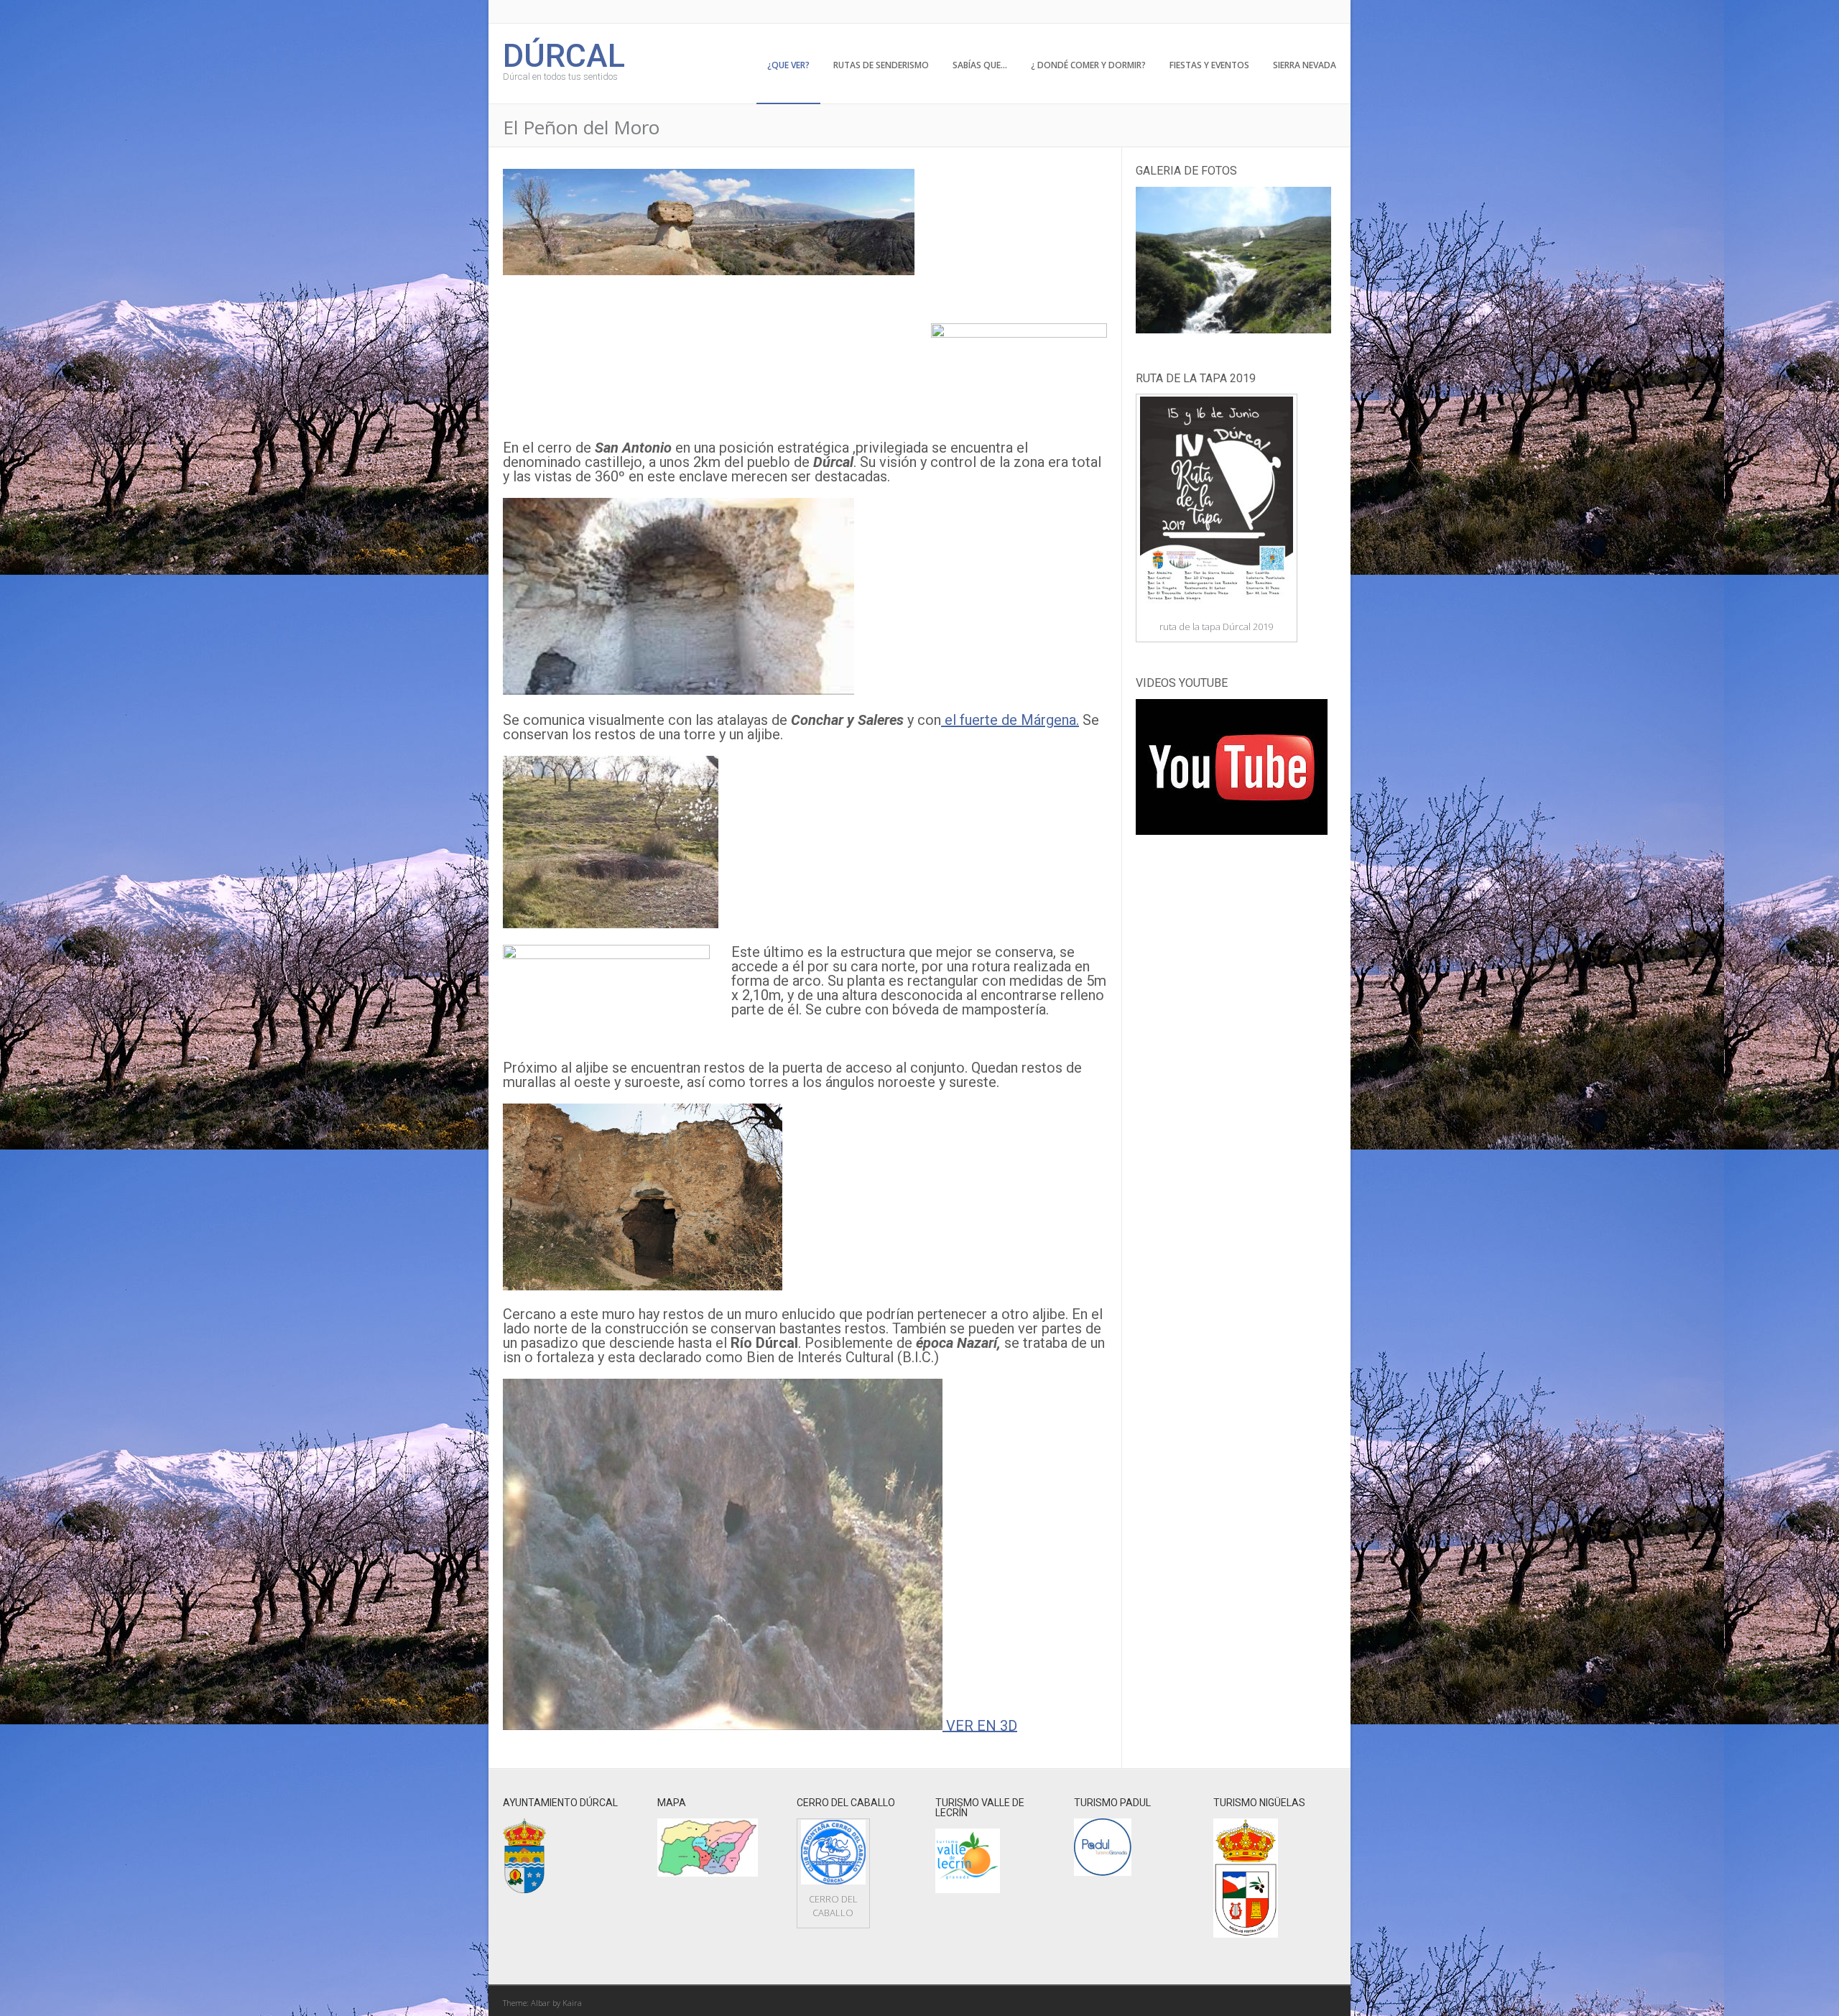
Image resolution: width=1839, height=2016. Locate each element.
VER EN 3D (980, 1725)
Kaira (572, 2003)
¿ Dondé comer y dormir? (1088, 65)
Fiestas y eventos (1209, 65)
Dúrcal (564, 54)
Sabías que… (980, 65)
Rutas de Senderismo (881, 65)
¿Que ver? (788, 65)
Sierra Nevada (1305, 65)
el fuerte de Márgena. (1010, 720)
